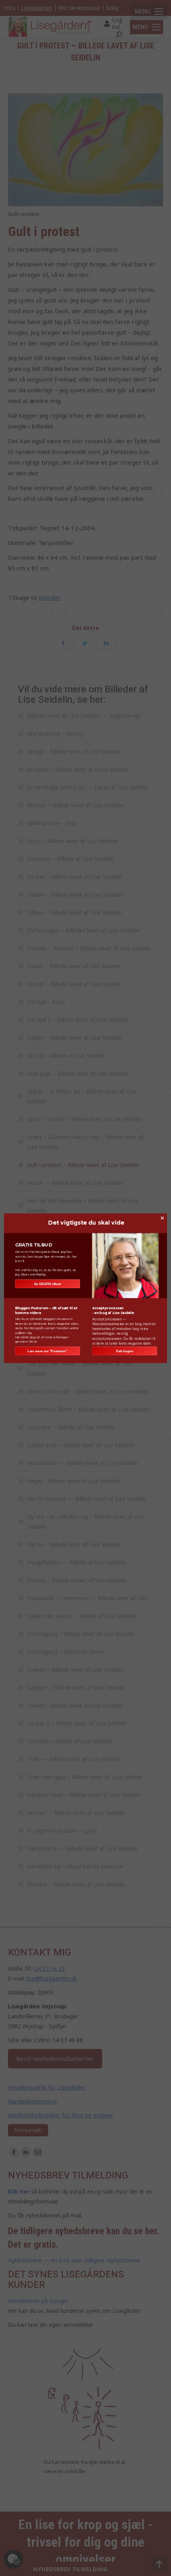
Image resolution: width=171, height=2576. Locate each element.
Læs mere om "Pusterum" (47, 1351)
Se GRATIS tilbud (48, 1284)
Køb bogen (125, 1351)
